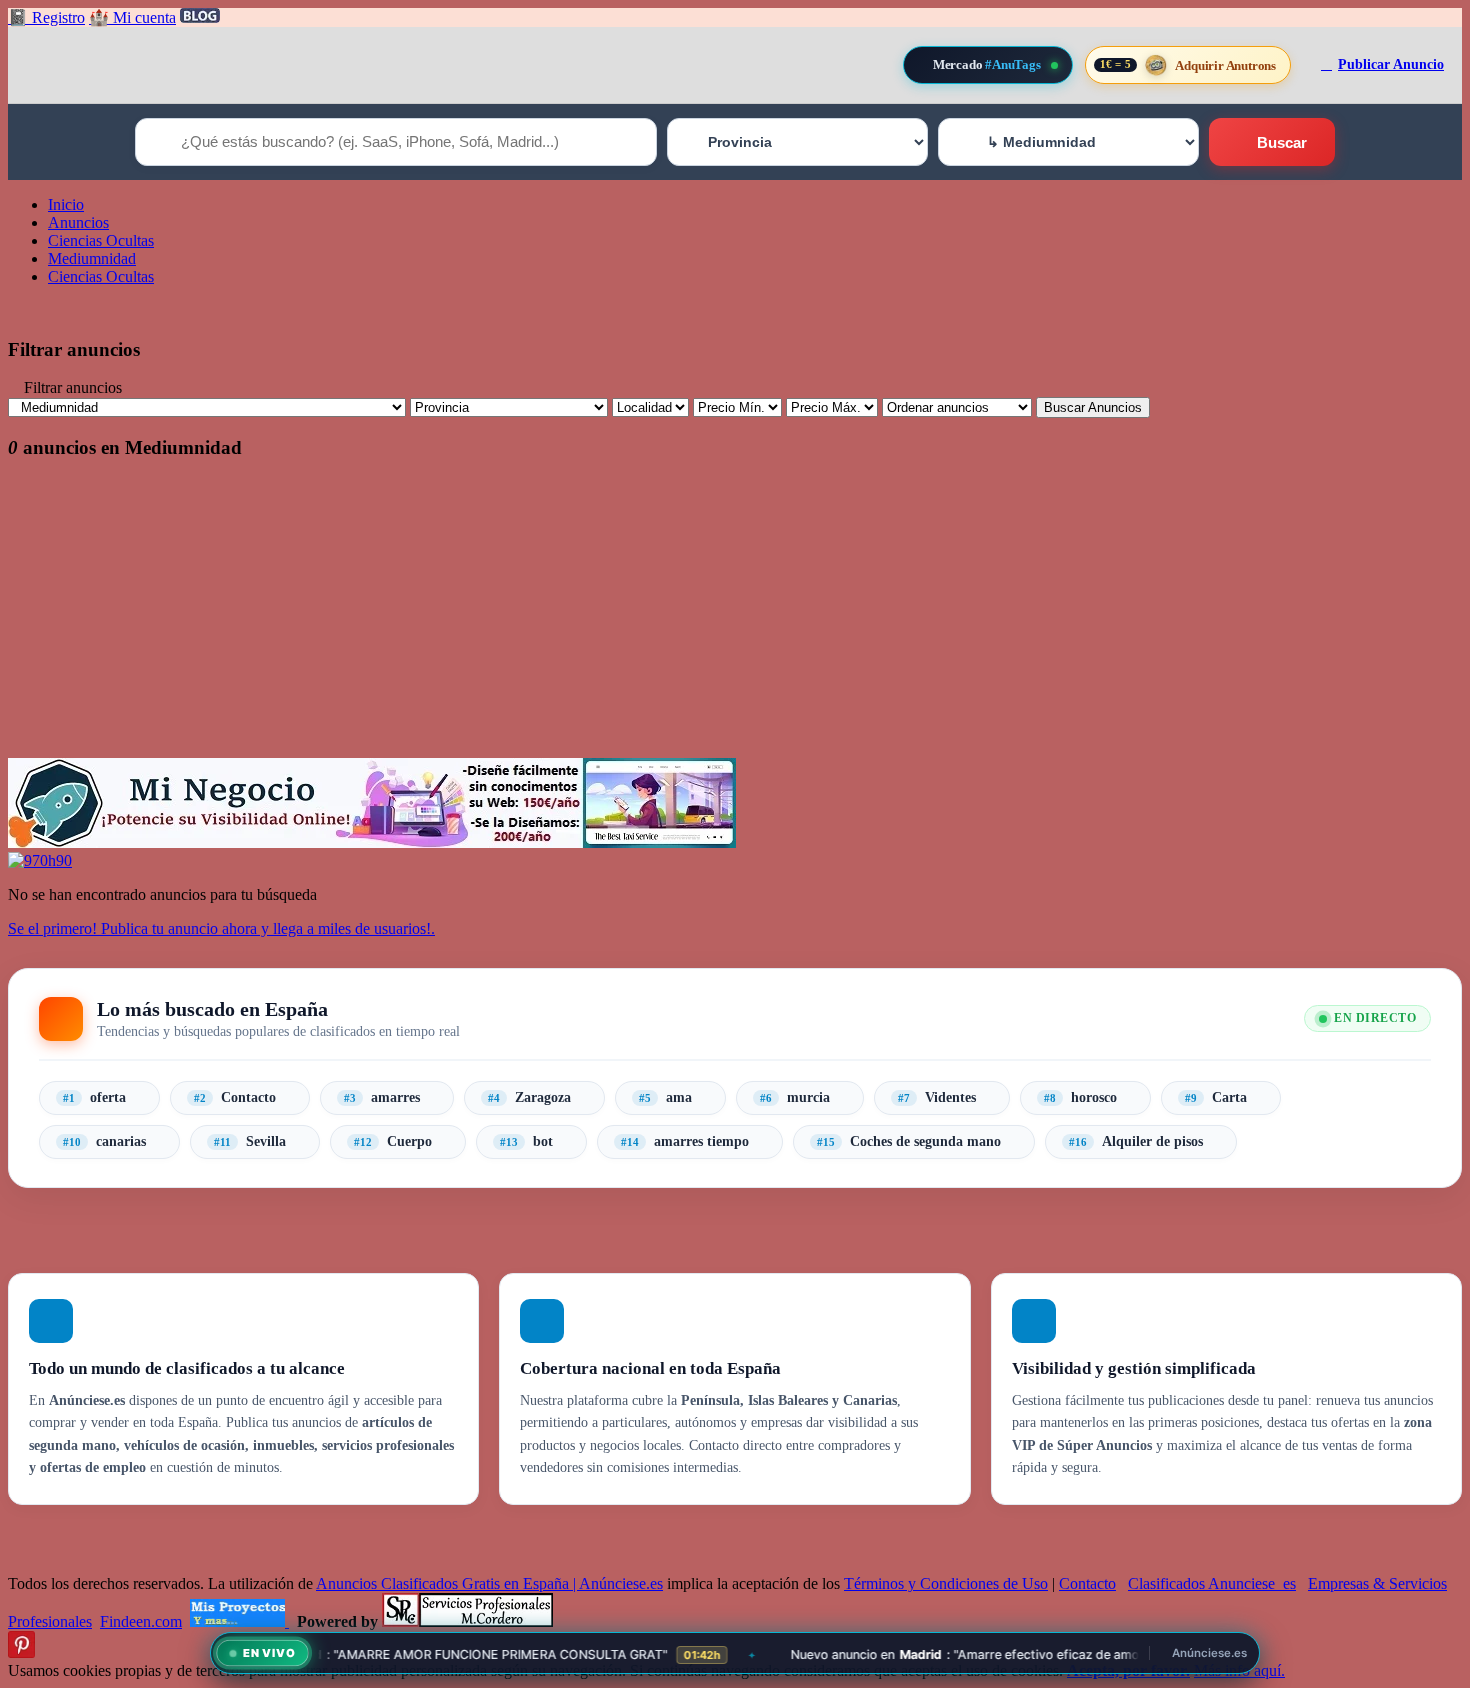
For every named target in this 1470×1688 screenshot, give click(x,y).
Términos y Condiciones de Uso (946, 1583)
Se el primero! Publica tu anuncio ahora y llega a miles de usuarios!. (221, 928)
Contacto (1087, 1583)
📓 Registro (46, 17)
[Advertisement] (608, 618)
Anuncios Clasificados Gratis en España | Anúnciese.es (489, 1583)
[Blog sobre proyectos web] (239, 1621)
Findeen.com (141, 1621)
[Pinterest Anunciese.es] (21, 1652)
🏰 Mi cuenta (132, 17)
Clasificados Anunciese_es (1212, 1583)
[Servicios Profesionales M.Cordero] (467, 1621)
